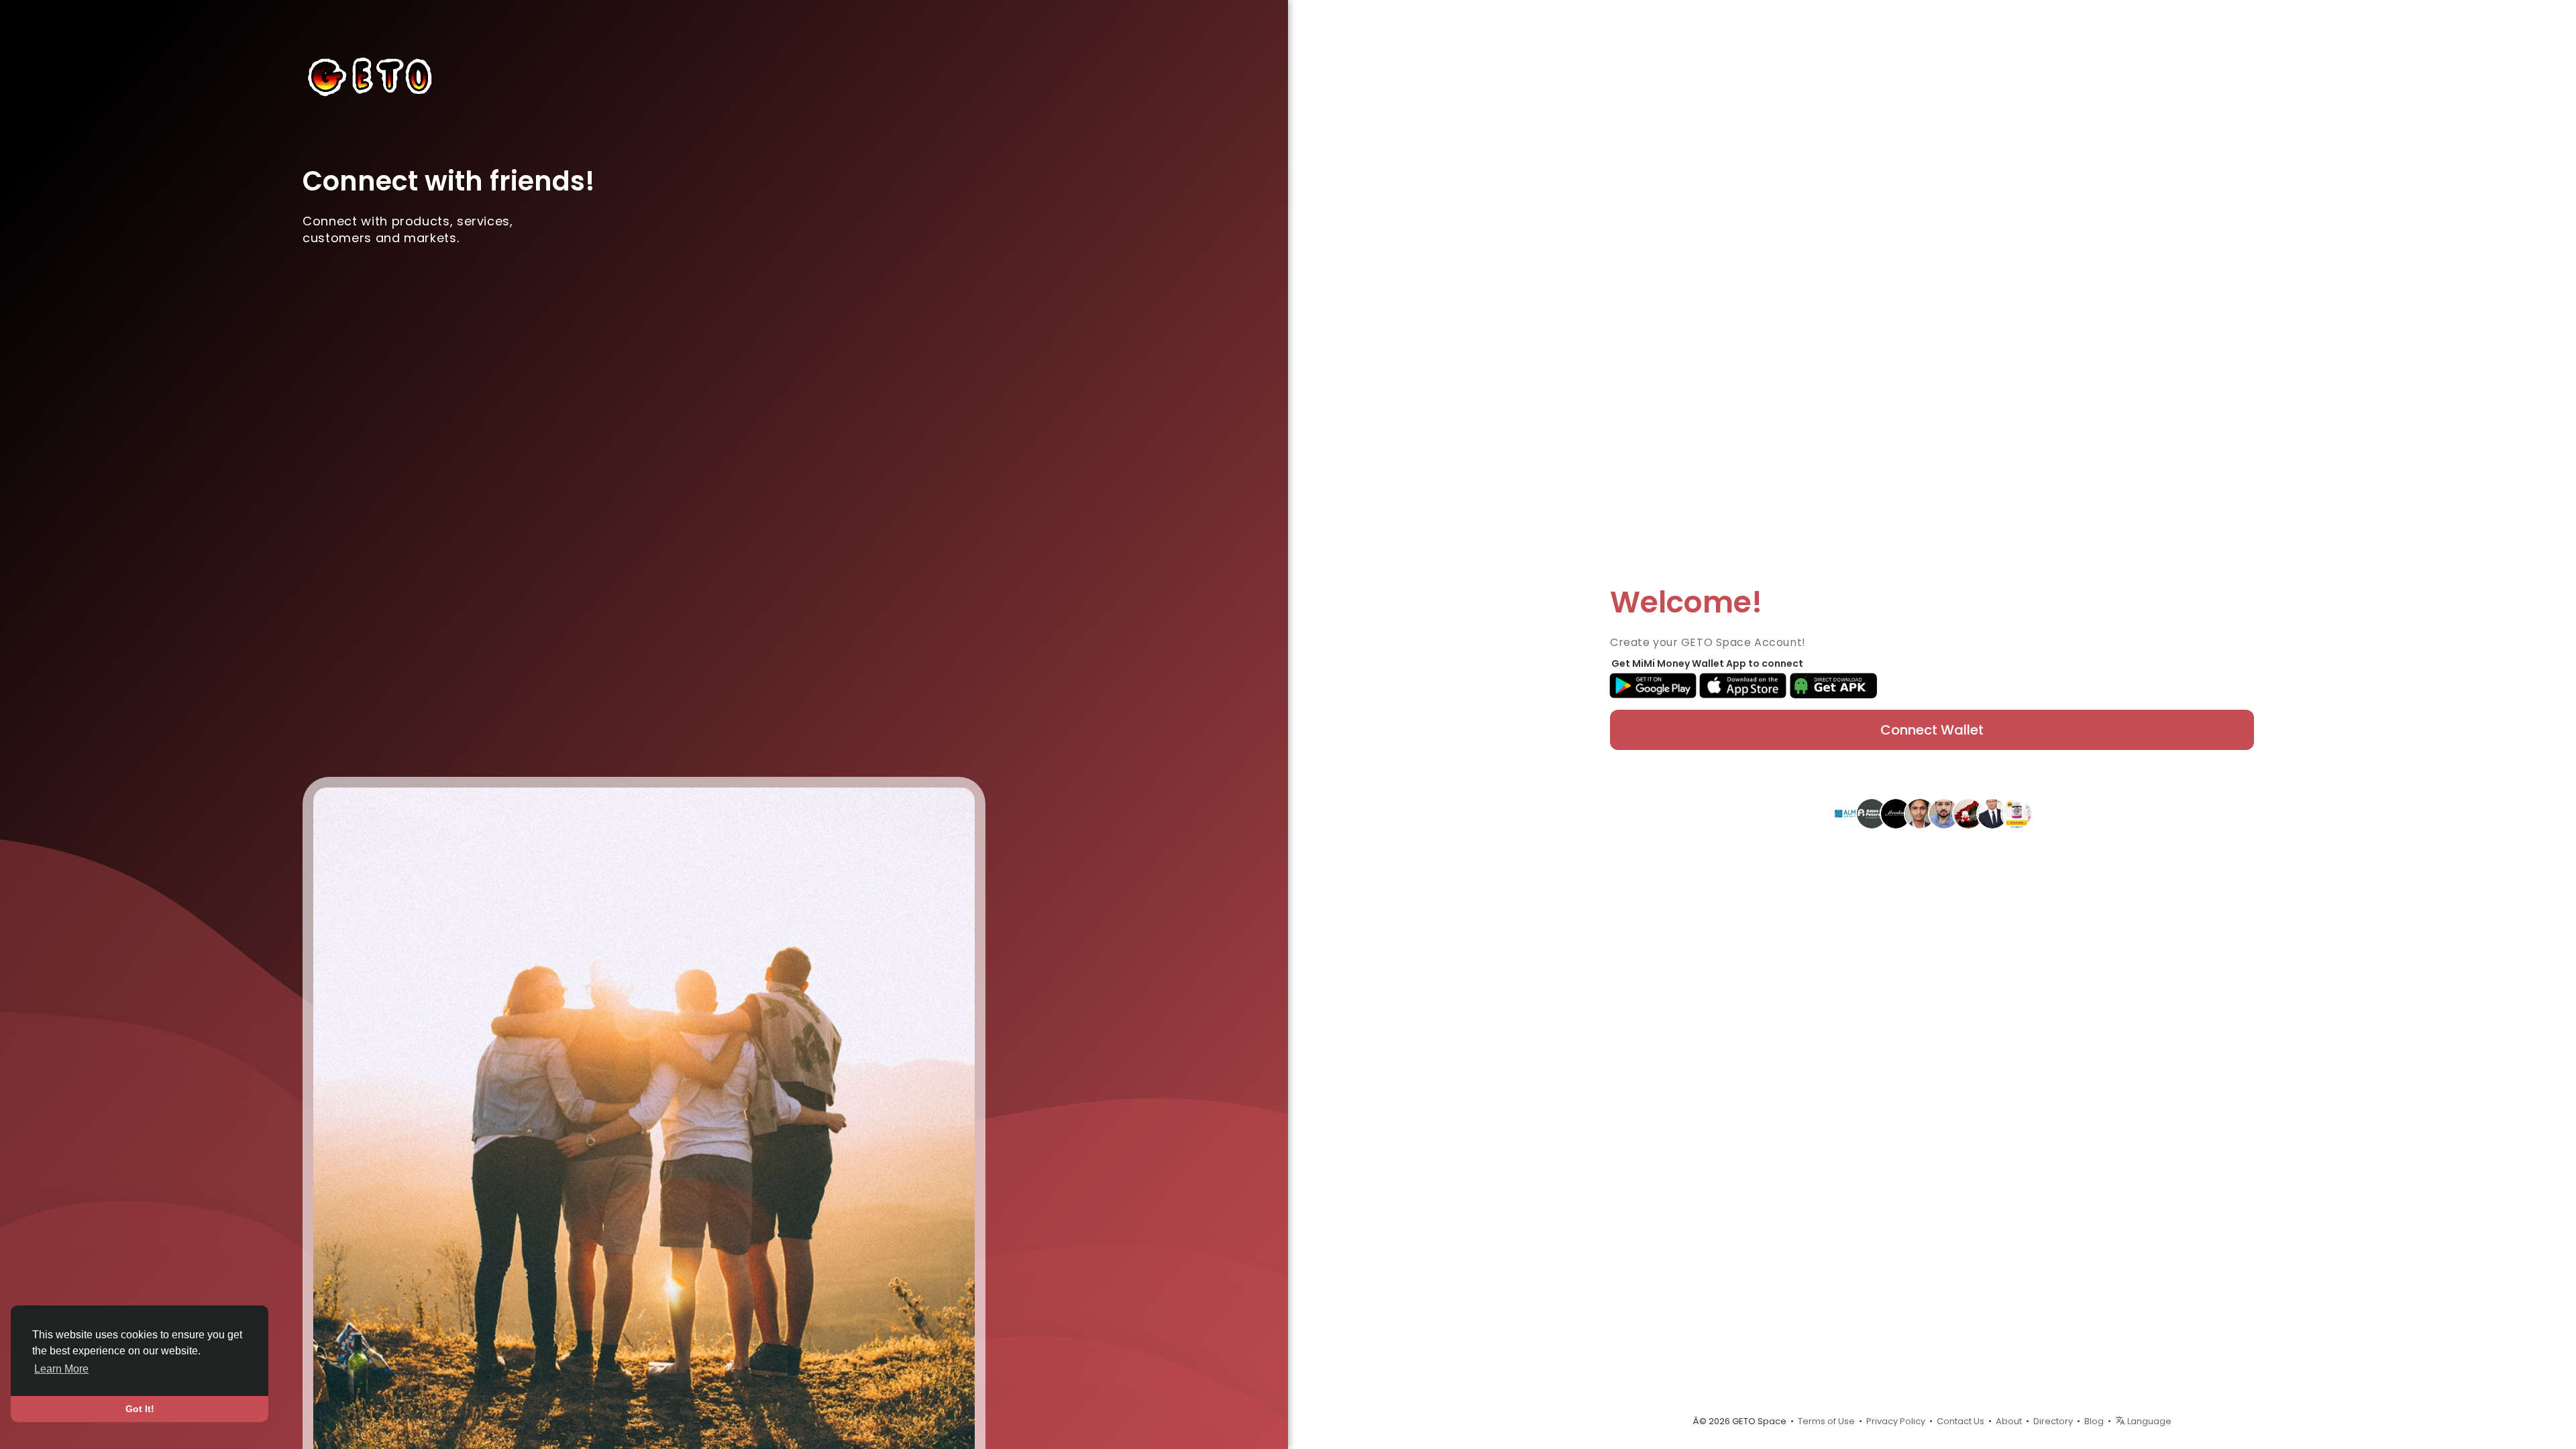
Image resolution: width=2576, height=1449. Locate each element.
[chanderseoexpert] (1920, 813)
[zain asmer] (1944, 813)
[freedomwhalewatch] (1896, 813)
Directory (2053, 1421)
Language (2148, 1421)
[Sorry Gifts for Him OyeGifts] (1968, 813)
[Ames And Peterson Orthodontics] (1872, 813)
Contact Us (1961, 1421)
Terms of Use (1826, 1421)
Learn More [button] (61, 1369)
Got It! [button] (140, 1409)
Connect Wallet (1932, 730)
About (2009, 1421)
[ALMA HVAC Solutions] (1847, 813)
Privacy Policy (1896, 1421)
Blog (2094, 1421)
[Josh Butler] (1992, 813)
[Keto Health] (2017, 813)
